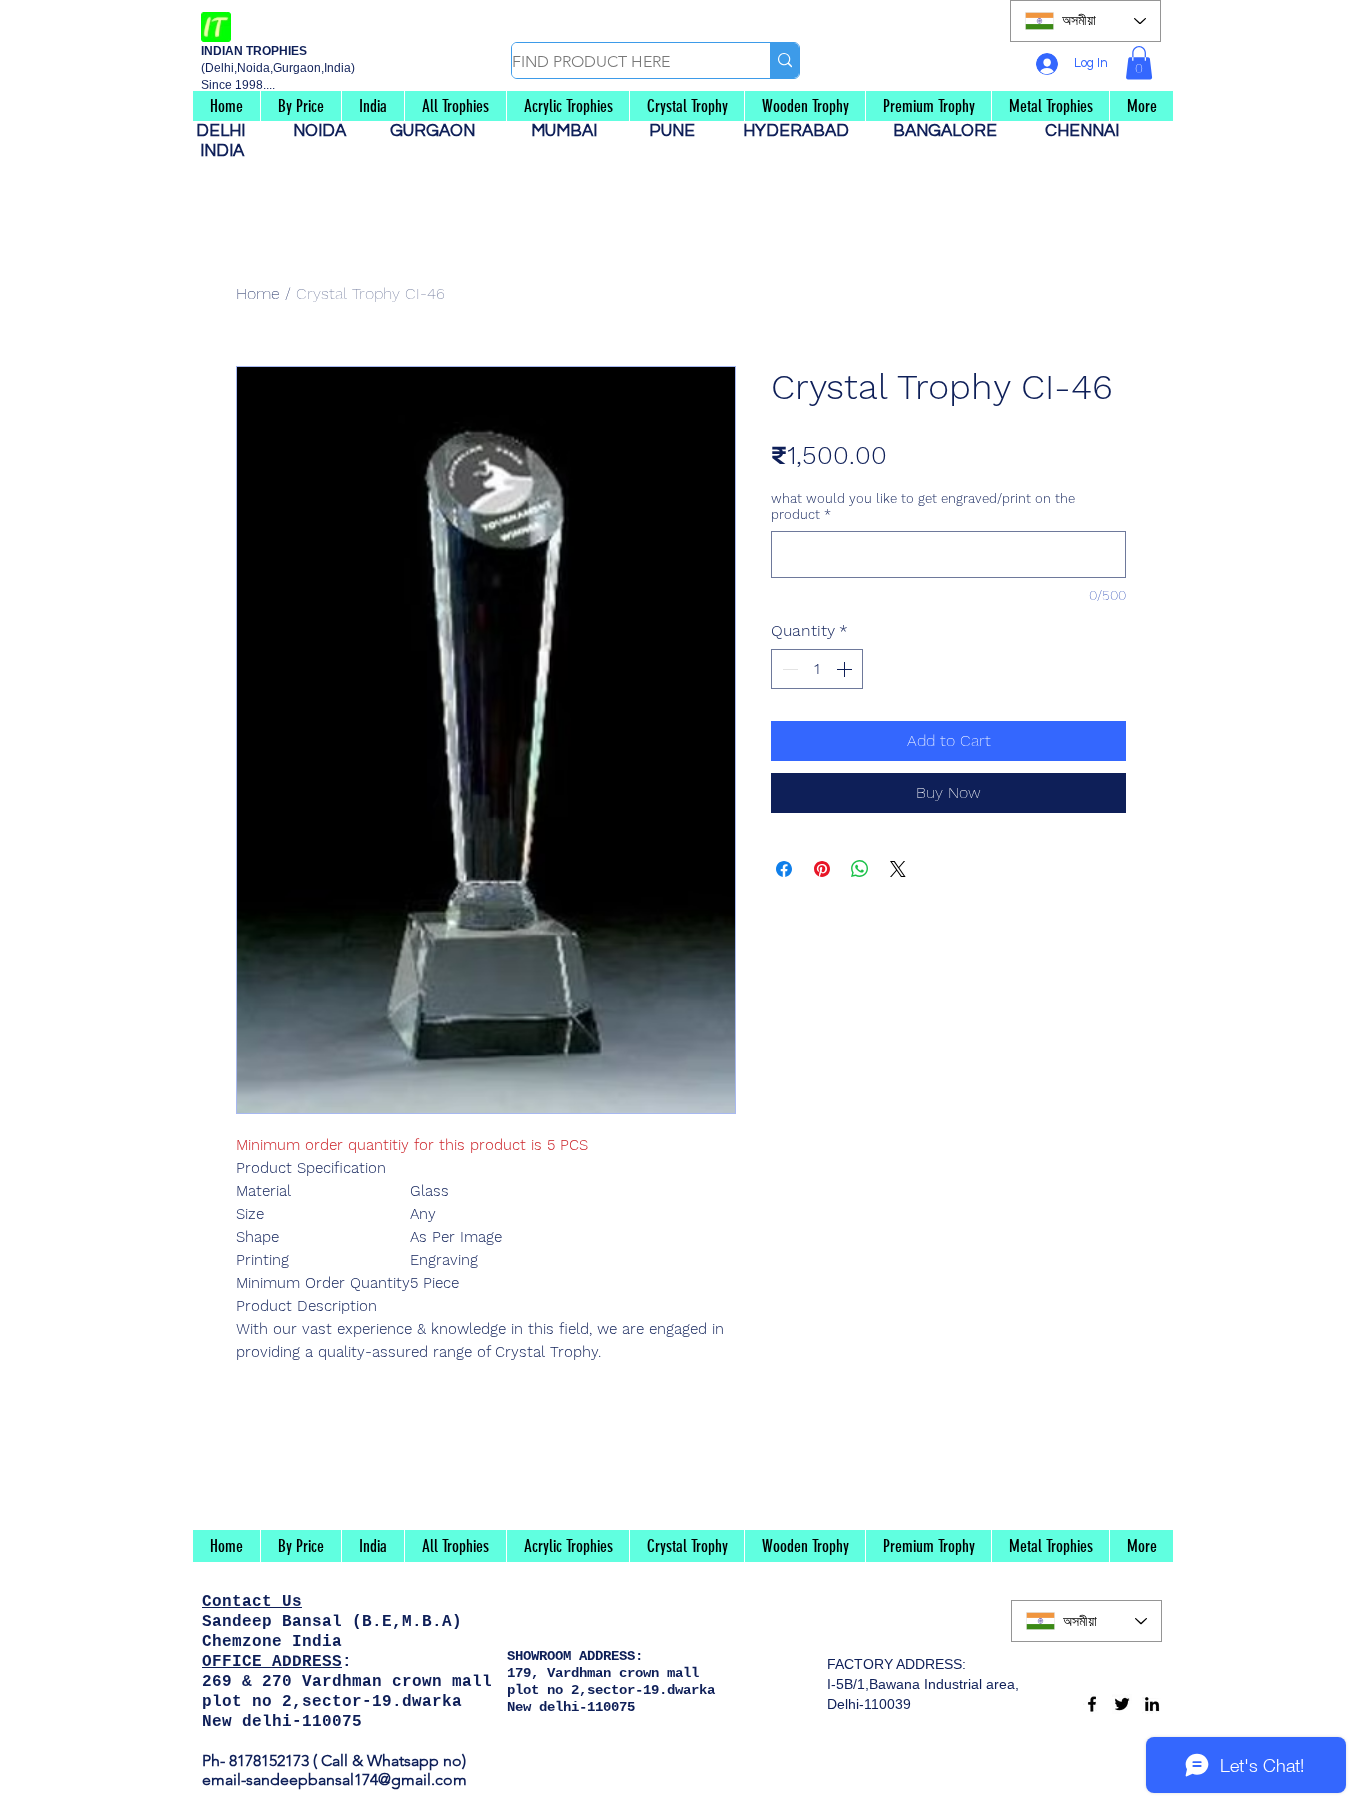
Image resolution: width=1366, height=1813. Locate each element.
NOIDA (329, 131)
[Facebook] (1092, 1704)
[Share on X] (898, 869)
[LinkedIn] (1152, 1704)
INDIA (222, 151)
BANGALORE (951, 131)
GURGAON (438, 131)
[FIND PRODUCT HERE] (784, 60)
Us (292, 1602)
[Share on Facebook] (784, 869)
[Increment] (846, 669)
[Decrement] (788, 669)
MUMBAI (568, 131)
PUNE (680, 131)
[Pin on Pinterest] (822, 869)
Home (258, 293)
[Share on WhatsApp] (860, 869)
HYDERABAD (806, 131)
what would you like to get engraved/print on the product (923, 506)
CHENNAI (1084, 131)
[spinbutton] (817, 669)
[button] (1139, 62)
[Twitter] (1122, 1704)
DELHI (228, 131)
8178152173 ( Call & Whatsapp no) (345, 1760)
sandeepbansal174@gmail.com (356, 1779)
